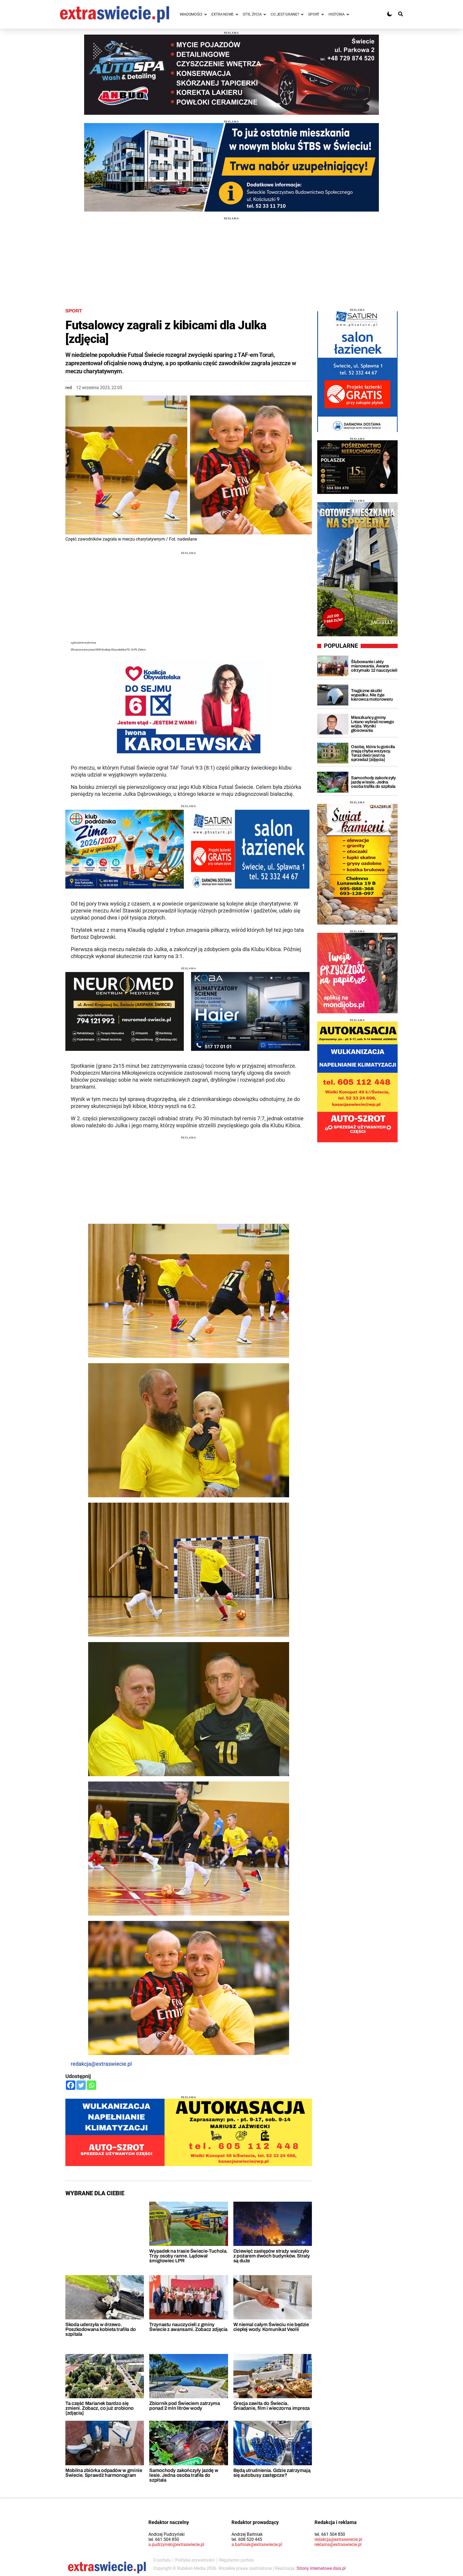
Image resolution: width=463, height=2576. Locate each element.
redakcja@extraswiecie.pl (101, 2064)
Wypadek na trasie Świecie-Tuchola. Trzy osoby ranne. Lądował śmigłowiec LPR (188, 2256)
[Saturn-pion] (357, 372)
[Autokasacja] (189, 2132)
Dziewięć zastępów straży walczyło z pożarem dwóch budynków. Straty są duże (272, 2256)
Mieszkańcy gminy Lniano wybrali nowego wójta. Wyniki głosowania (372, 724)
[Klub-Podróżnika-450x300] (125, 849)
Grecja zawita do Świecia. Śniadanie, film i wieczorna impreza (272, 2406)
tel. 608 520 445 (247, 2539)
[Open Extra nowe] (237, 14)
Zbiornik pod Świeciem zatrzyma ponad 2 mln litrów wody (184, 2406)
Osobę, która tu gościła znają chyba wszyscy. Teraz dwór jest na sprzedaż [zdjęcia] (373, 753)
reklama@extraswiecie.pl (338, 2544)
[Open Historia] (348, 14)
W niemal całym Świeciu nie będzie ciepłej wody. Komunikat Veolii (271, 2327)
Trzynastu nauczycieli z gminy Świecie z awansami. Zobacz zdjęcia (188, 2327)
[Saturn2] (250, 849)
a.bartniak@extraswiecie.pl (257, 2544)
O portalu (162, 2560)
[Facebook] (71, 2085)
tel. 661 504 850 (164, 2539)
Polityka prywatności (195, 2560)
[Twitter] (81, 2085)
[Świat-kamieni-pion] (357, 864)
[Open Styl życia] (265, 14)
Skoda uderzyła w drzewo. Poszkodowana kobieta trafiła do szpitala (101, 2329)
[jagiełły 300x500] (357, 569)
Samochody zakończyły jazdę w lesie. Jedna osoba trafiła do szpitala (184, 2475)
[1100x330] (231, 167)
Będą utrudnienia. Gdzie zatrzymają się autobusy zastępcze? (272, 2473)
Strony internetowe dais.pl (321, 2568)
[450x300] (125, 1011)
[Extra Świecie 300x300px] (357, 973)
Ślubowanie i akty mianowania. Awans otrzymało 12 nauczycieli (374, 666)
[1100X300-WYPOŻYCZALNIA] (231, 75)
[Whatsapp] (92, 2085)
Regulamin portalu (237, 2560)
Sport (74, 311)
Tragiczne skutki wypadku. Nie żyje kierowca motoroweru (372, 695)
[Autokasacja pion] (357, 1082)
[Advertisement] (231, 257)
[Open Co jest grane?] (302, 14)
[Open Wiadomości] (206, 14)
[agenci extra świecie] (357, 467)
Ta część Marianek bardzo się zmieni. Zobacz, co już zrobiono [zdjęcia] (100, 2408)
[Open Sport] (323, 14)
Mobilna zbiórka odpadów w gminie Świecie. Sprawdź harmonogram (104, 2473)
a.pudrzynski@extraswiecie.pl (176, 2544)
